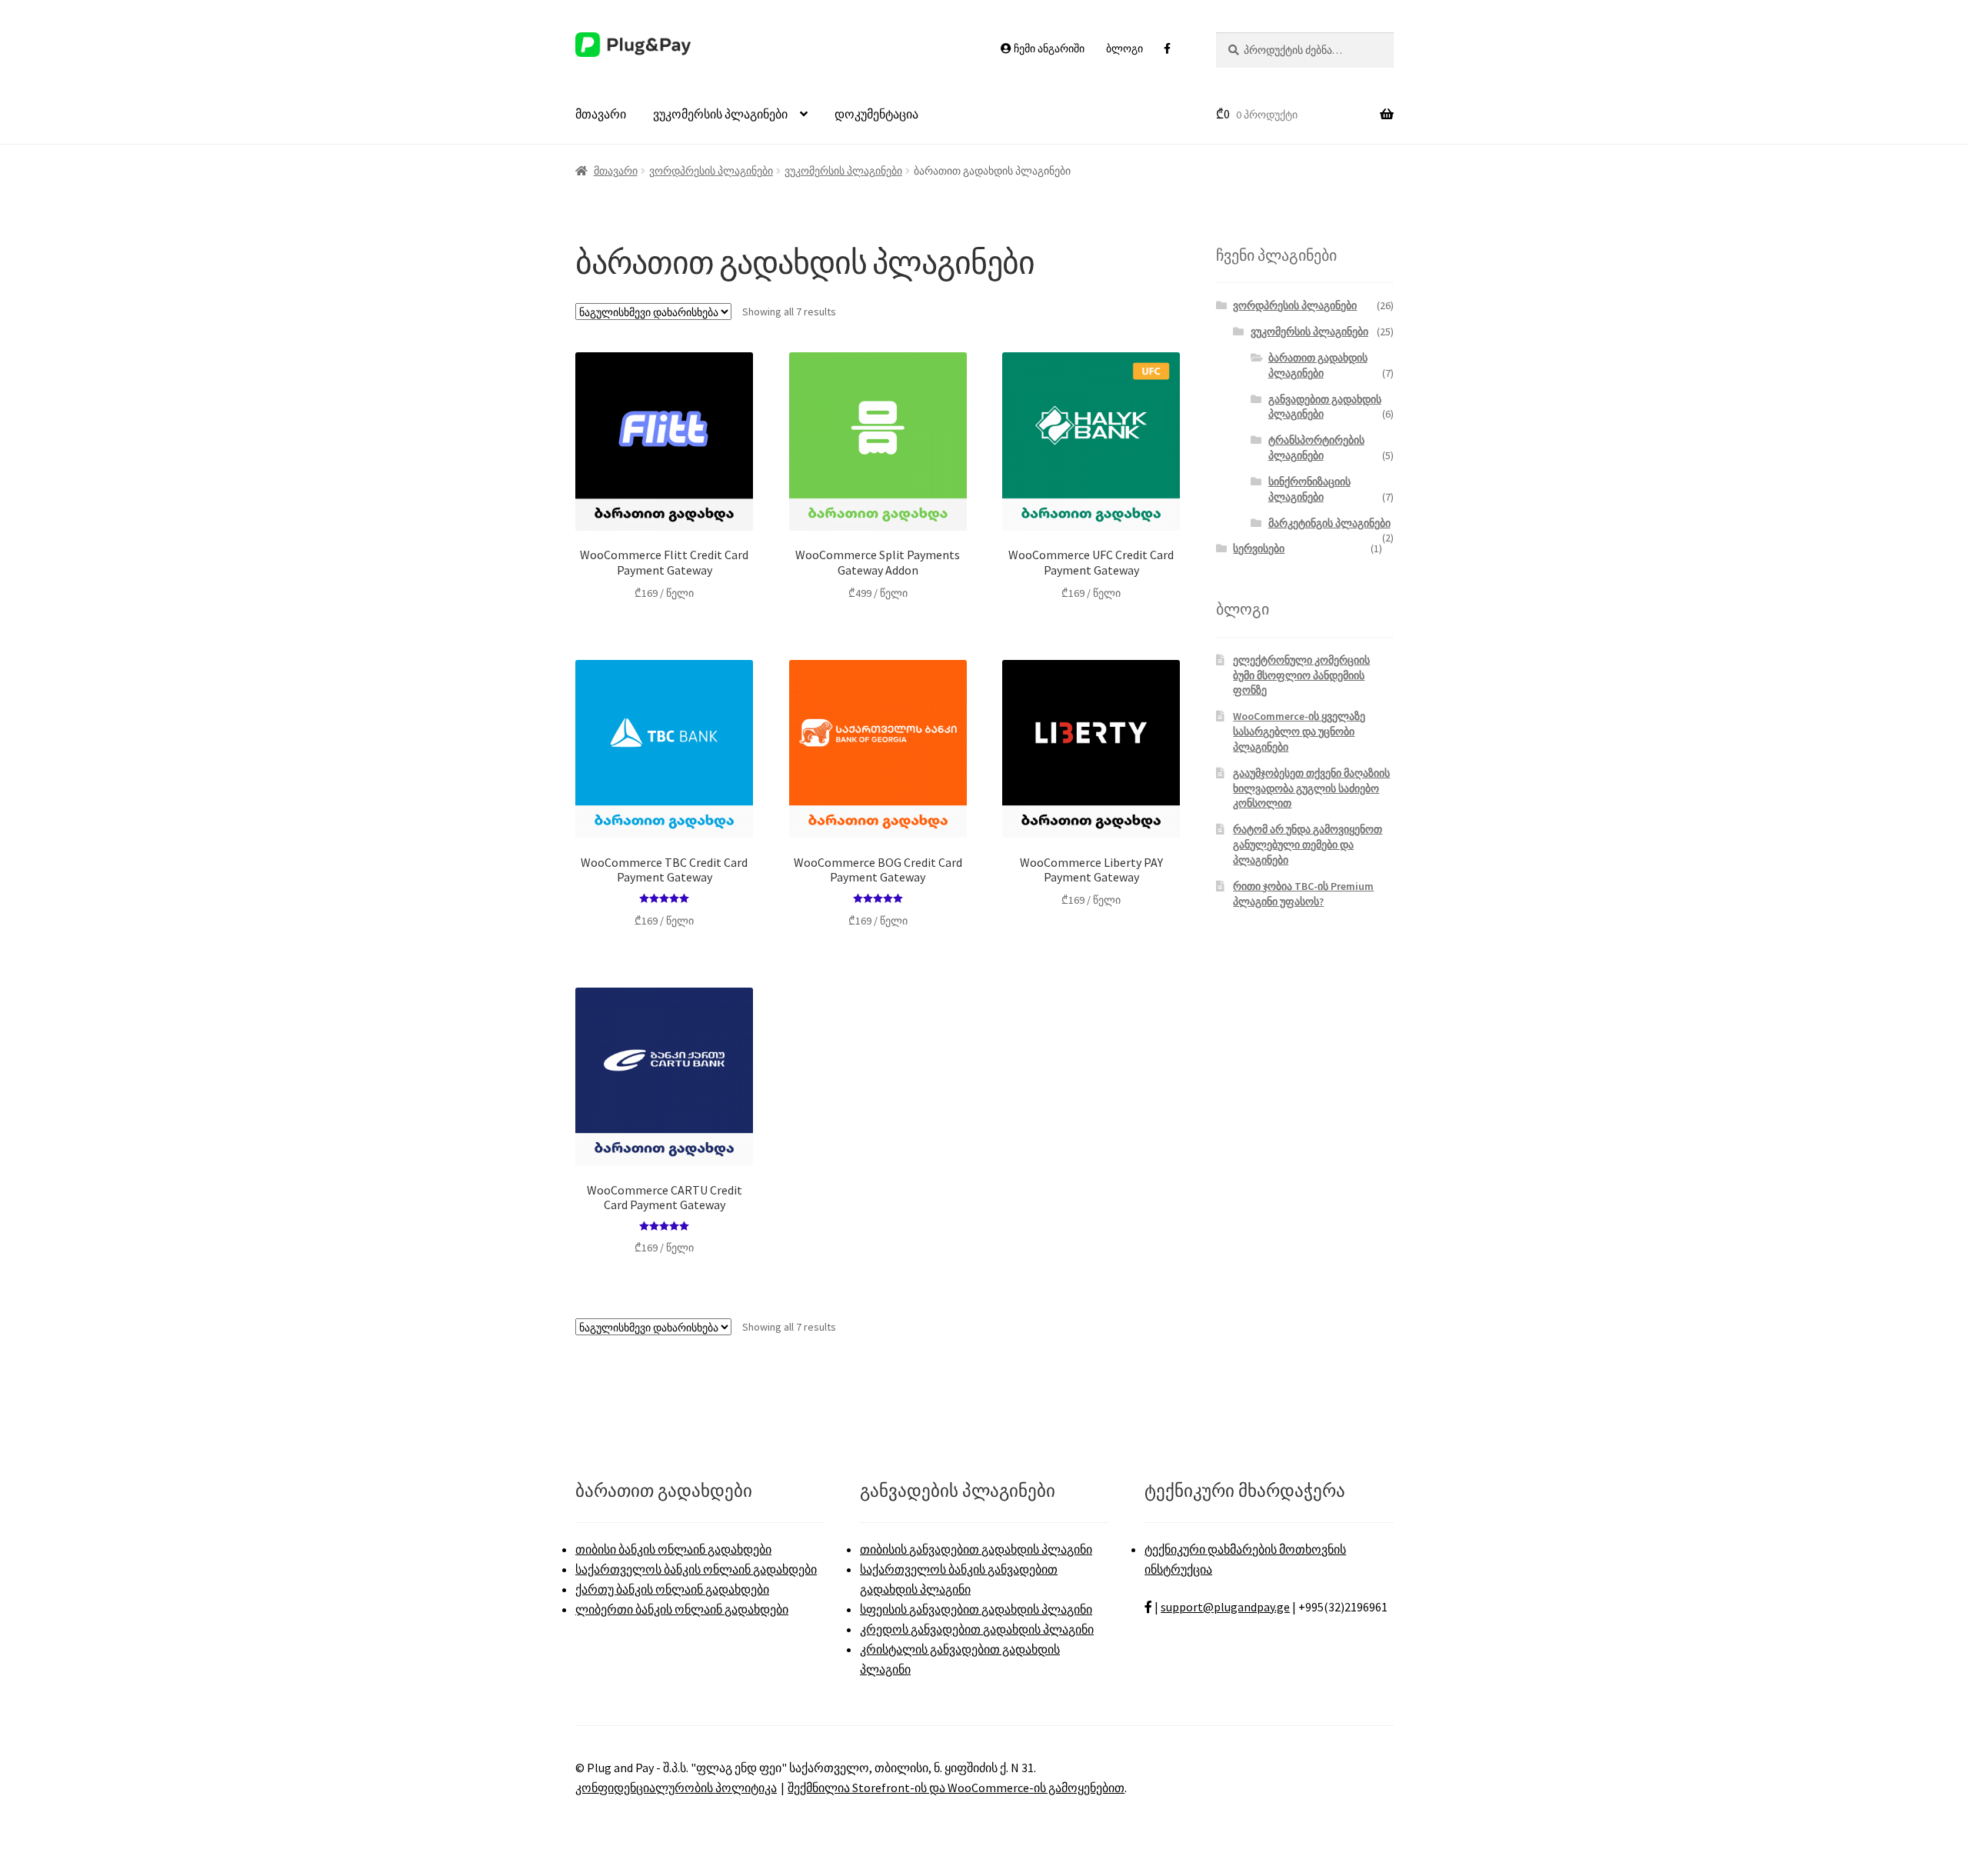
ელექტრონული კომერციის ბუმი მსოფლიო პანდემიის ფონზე (1301, 675)
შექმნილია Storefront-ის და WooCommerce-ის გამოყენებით (956, 1788)
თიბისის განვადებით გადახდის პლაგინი (976, 1549)
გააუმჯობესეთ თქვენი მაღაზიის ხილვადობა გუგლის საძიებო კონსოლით (1311, 788)
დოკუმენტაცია (876, 114)
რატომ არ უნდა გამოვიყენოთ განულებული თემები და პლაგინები (1308, 845)
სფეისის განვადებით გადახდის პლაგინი (976, 1609)
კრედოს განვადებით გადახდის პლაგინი (977, 1629)
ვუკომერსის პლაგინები (720, 114)
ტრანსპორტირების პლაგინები (1316, 448)
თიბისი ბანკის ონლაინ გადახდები (673, 1549)
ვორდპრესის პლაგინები (711, 171)
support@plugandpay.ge (1225, 1607)
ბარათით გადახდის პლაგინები (1318, 365)
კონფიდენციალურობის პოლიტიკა (676, 1788)
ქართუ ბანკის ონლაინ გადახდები (672, 1589)
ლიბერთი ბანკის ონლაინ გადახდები (682, 1609)
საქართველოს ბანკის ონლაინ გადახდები (696, 1569)
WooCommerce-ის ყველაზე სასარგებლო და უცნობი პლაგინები (1299, 731)
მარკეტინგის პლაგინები (1329, 523)
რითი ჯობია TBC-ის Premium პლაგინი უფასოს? (1303, 894)
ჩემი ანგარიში (1048, 48)
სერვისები (1259, 548)
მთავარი (601, 114)
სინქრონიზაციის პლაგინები (1309, 489)
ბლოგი (1124, 48)
